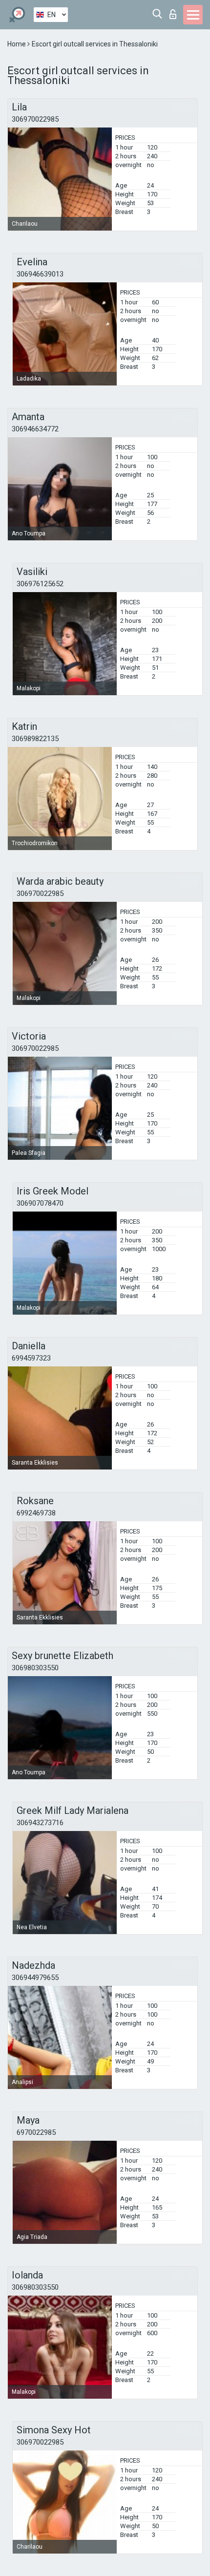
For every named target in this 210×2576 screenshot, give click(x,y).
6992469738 (36, 1513)
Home (17, 44)
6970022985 (36, 2132)
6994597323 (31, 1358)
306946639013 (40, 274)
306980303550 (35, 1668)
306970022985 (35, 119)
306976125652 (40, 584)
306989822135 (35, 739)
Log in (175, 11)
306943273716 (40, 1823)
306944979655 (35, 1978)
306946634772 (35, 429)
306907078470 (40, 1203)
